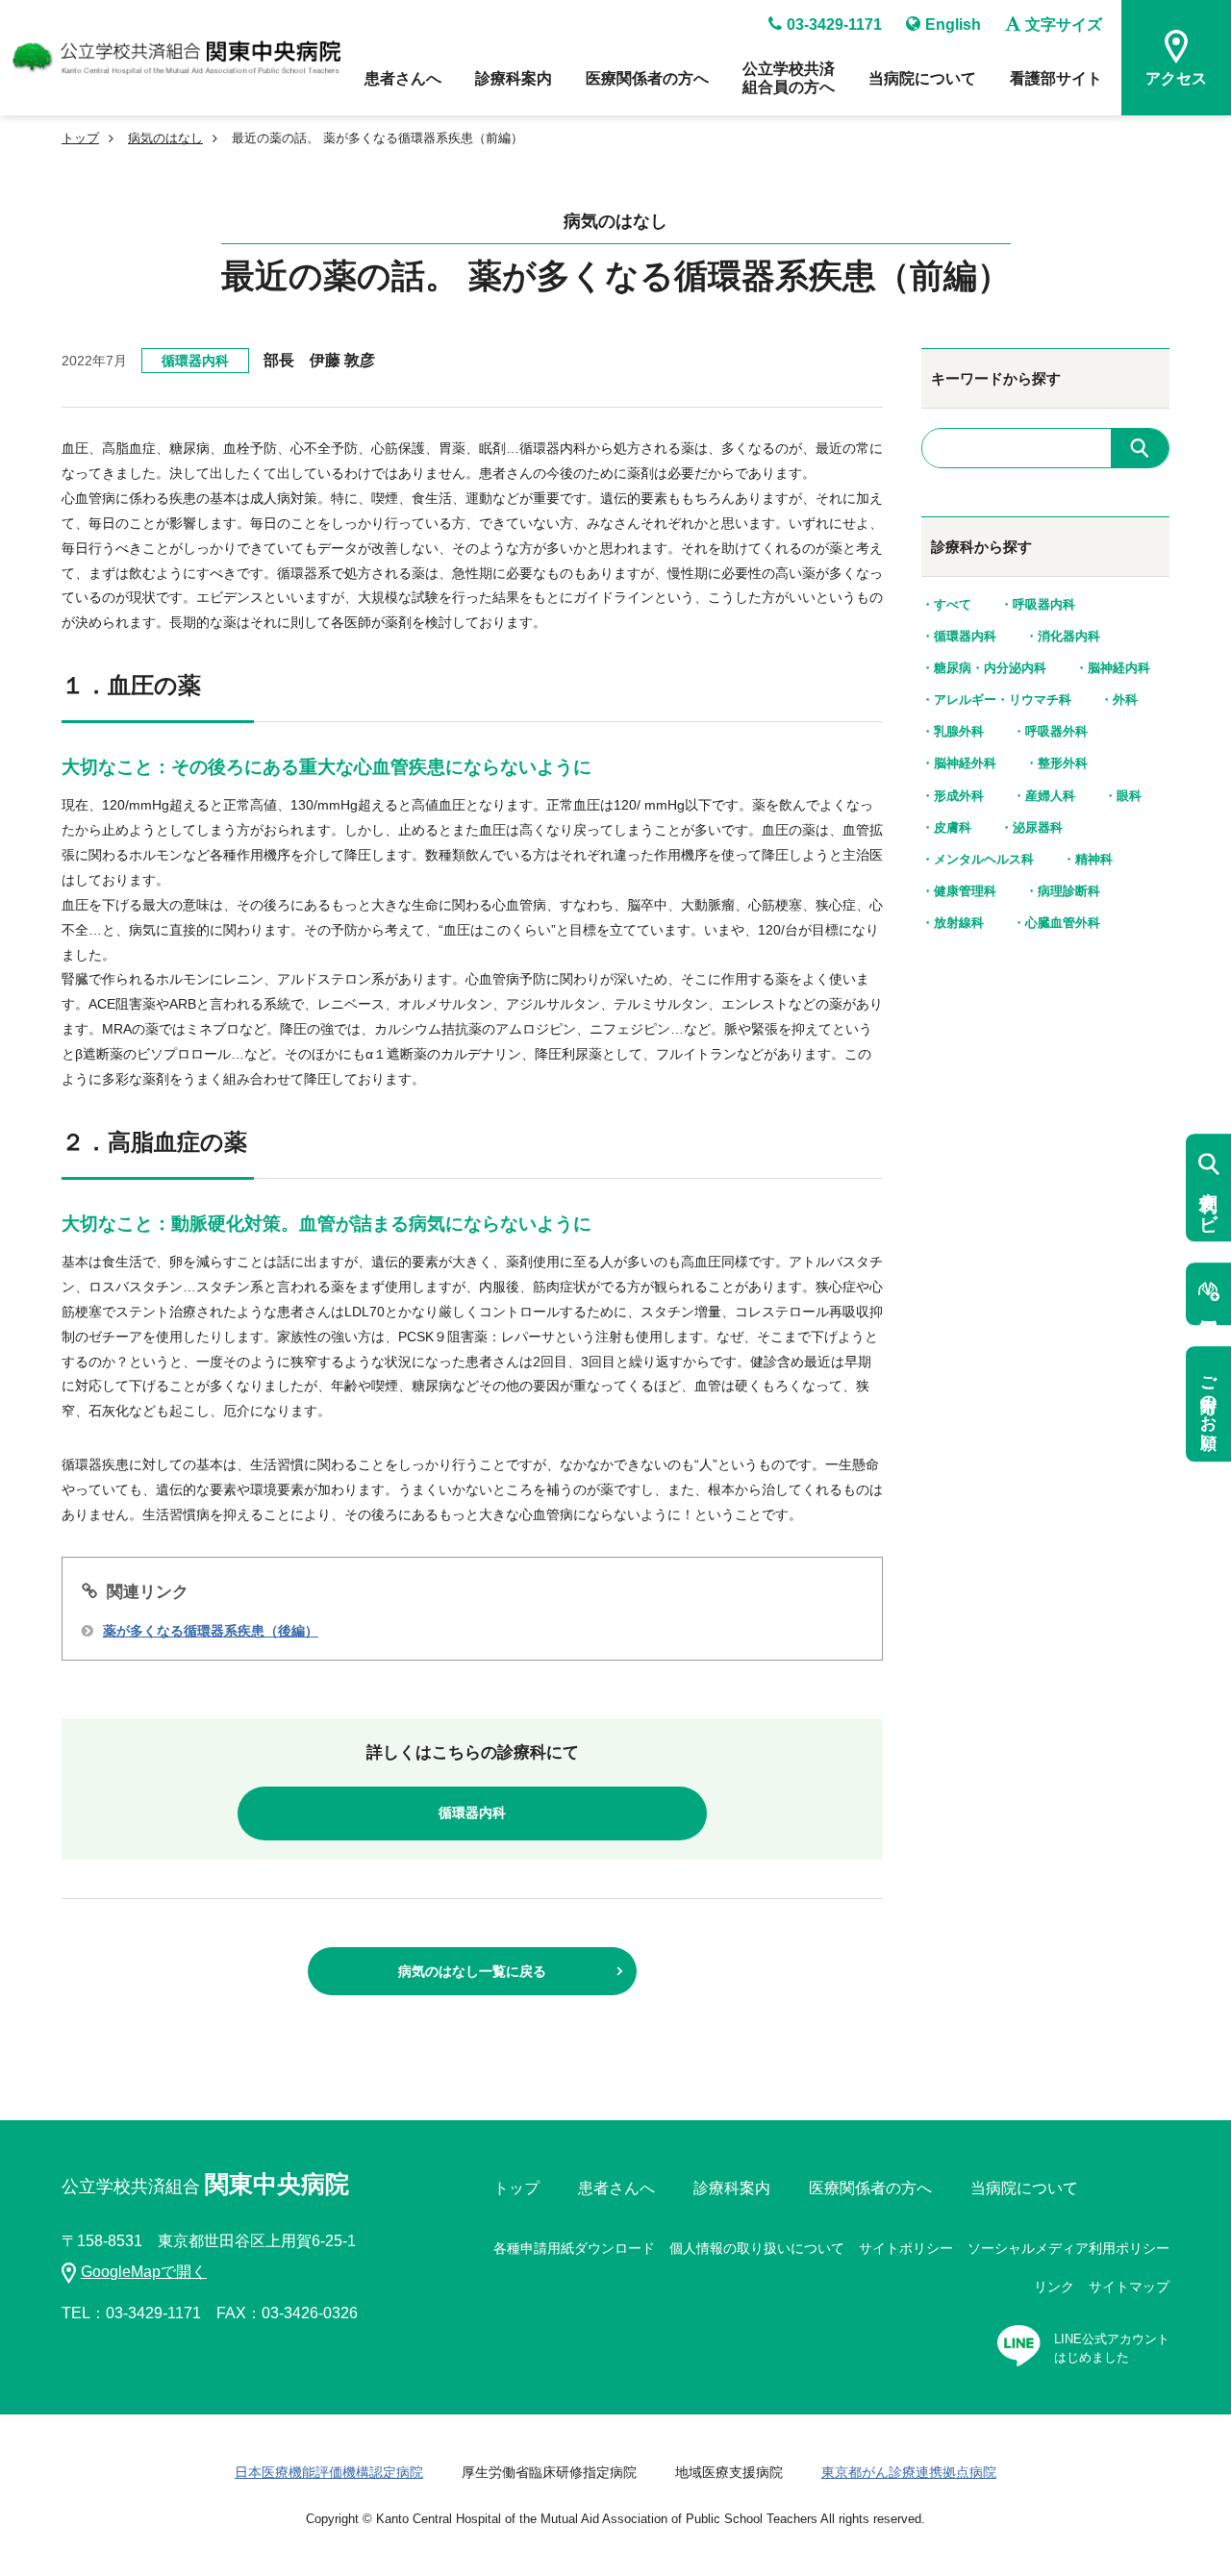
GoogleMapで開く (144, 2272)
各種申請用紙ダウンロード (574, 2248)
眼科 (1129, 796)
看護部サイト (1056, 78)
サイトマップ (1129, 2287)
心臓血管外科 (1063, 923)
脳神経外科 (965, 763)
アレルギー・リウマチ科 (1003, 700)
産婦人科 (1050, 796)
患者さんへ (403, 78)
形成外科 (959, 796)
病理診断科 (1069, 891)
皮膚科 (953, 827)
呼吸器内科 (1044, 604)
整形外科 (1063, 763)
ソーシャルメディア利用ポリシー (1068, 2248)
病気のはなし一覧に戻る (472, 1971)
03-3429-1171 (834, 25)
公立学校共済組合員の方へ (789, 78)
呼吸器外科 (1056, 731)
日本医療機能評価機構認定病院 (329, 2472)
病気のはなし (165, 138)
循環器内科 (195, 361)
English (953, 25)
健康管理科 (965, 891)
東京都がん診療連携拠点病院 (909, 2472)
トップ (80, 138)
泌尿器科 (1038, 827)
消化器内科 (1069, 636)
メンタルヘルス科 (984, 859)
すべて (953, 604)
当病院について (922, 78)
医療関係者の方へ (647, 78)
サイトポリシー (906, 2248)
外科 (1125, 700)
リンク (1054, 2287)
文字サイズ (1064, 25)
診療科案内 (514, 78)
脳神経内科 (1119, 668)
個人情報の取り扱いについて (757, 2248)
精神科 (1094, 859)
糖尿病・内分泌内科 (990, 668)
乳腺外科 (959, 731)
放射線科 (959, 923)
